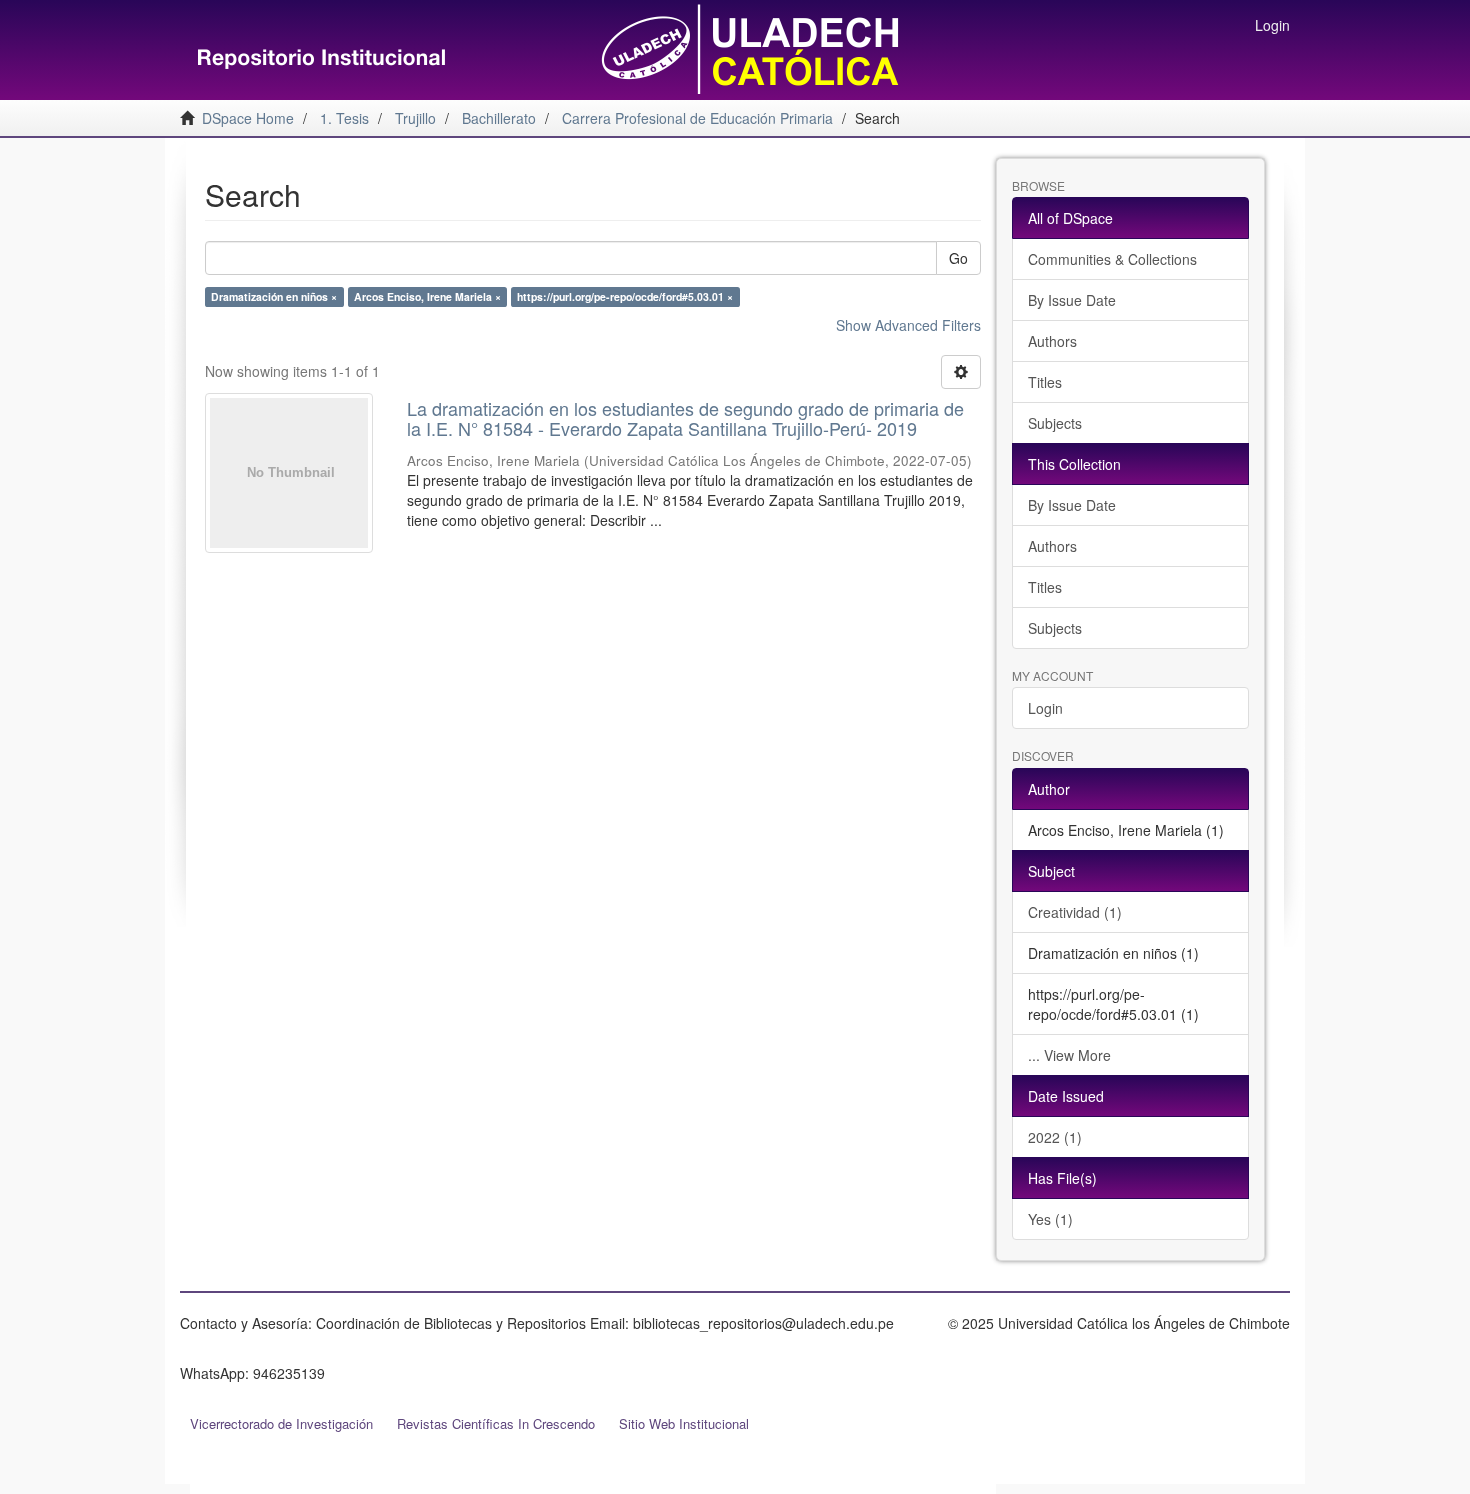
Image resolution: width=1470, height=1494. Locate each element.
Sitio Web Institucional (684, 1423)
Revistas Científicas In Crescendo (496, 1423)
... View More (1069, 1055)
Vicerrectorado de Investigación (281, 1423)
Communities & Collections (1112, 259)
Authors (1052, 341)
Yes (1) (1050, 1219)
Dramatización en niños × (274, 296)
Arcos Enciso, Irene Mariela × (427, 296)
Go (958, 258)
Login (1045, 708)
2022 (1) (1055, 1137)
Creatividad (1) (1075, 912)
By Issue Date (1072, 300)
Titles (1045, 382)
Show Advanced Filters (908, 325)
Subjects (1055, 423)
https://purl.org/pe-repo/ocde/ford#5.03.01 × (625, 296)
